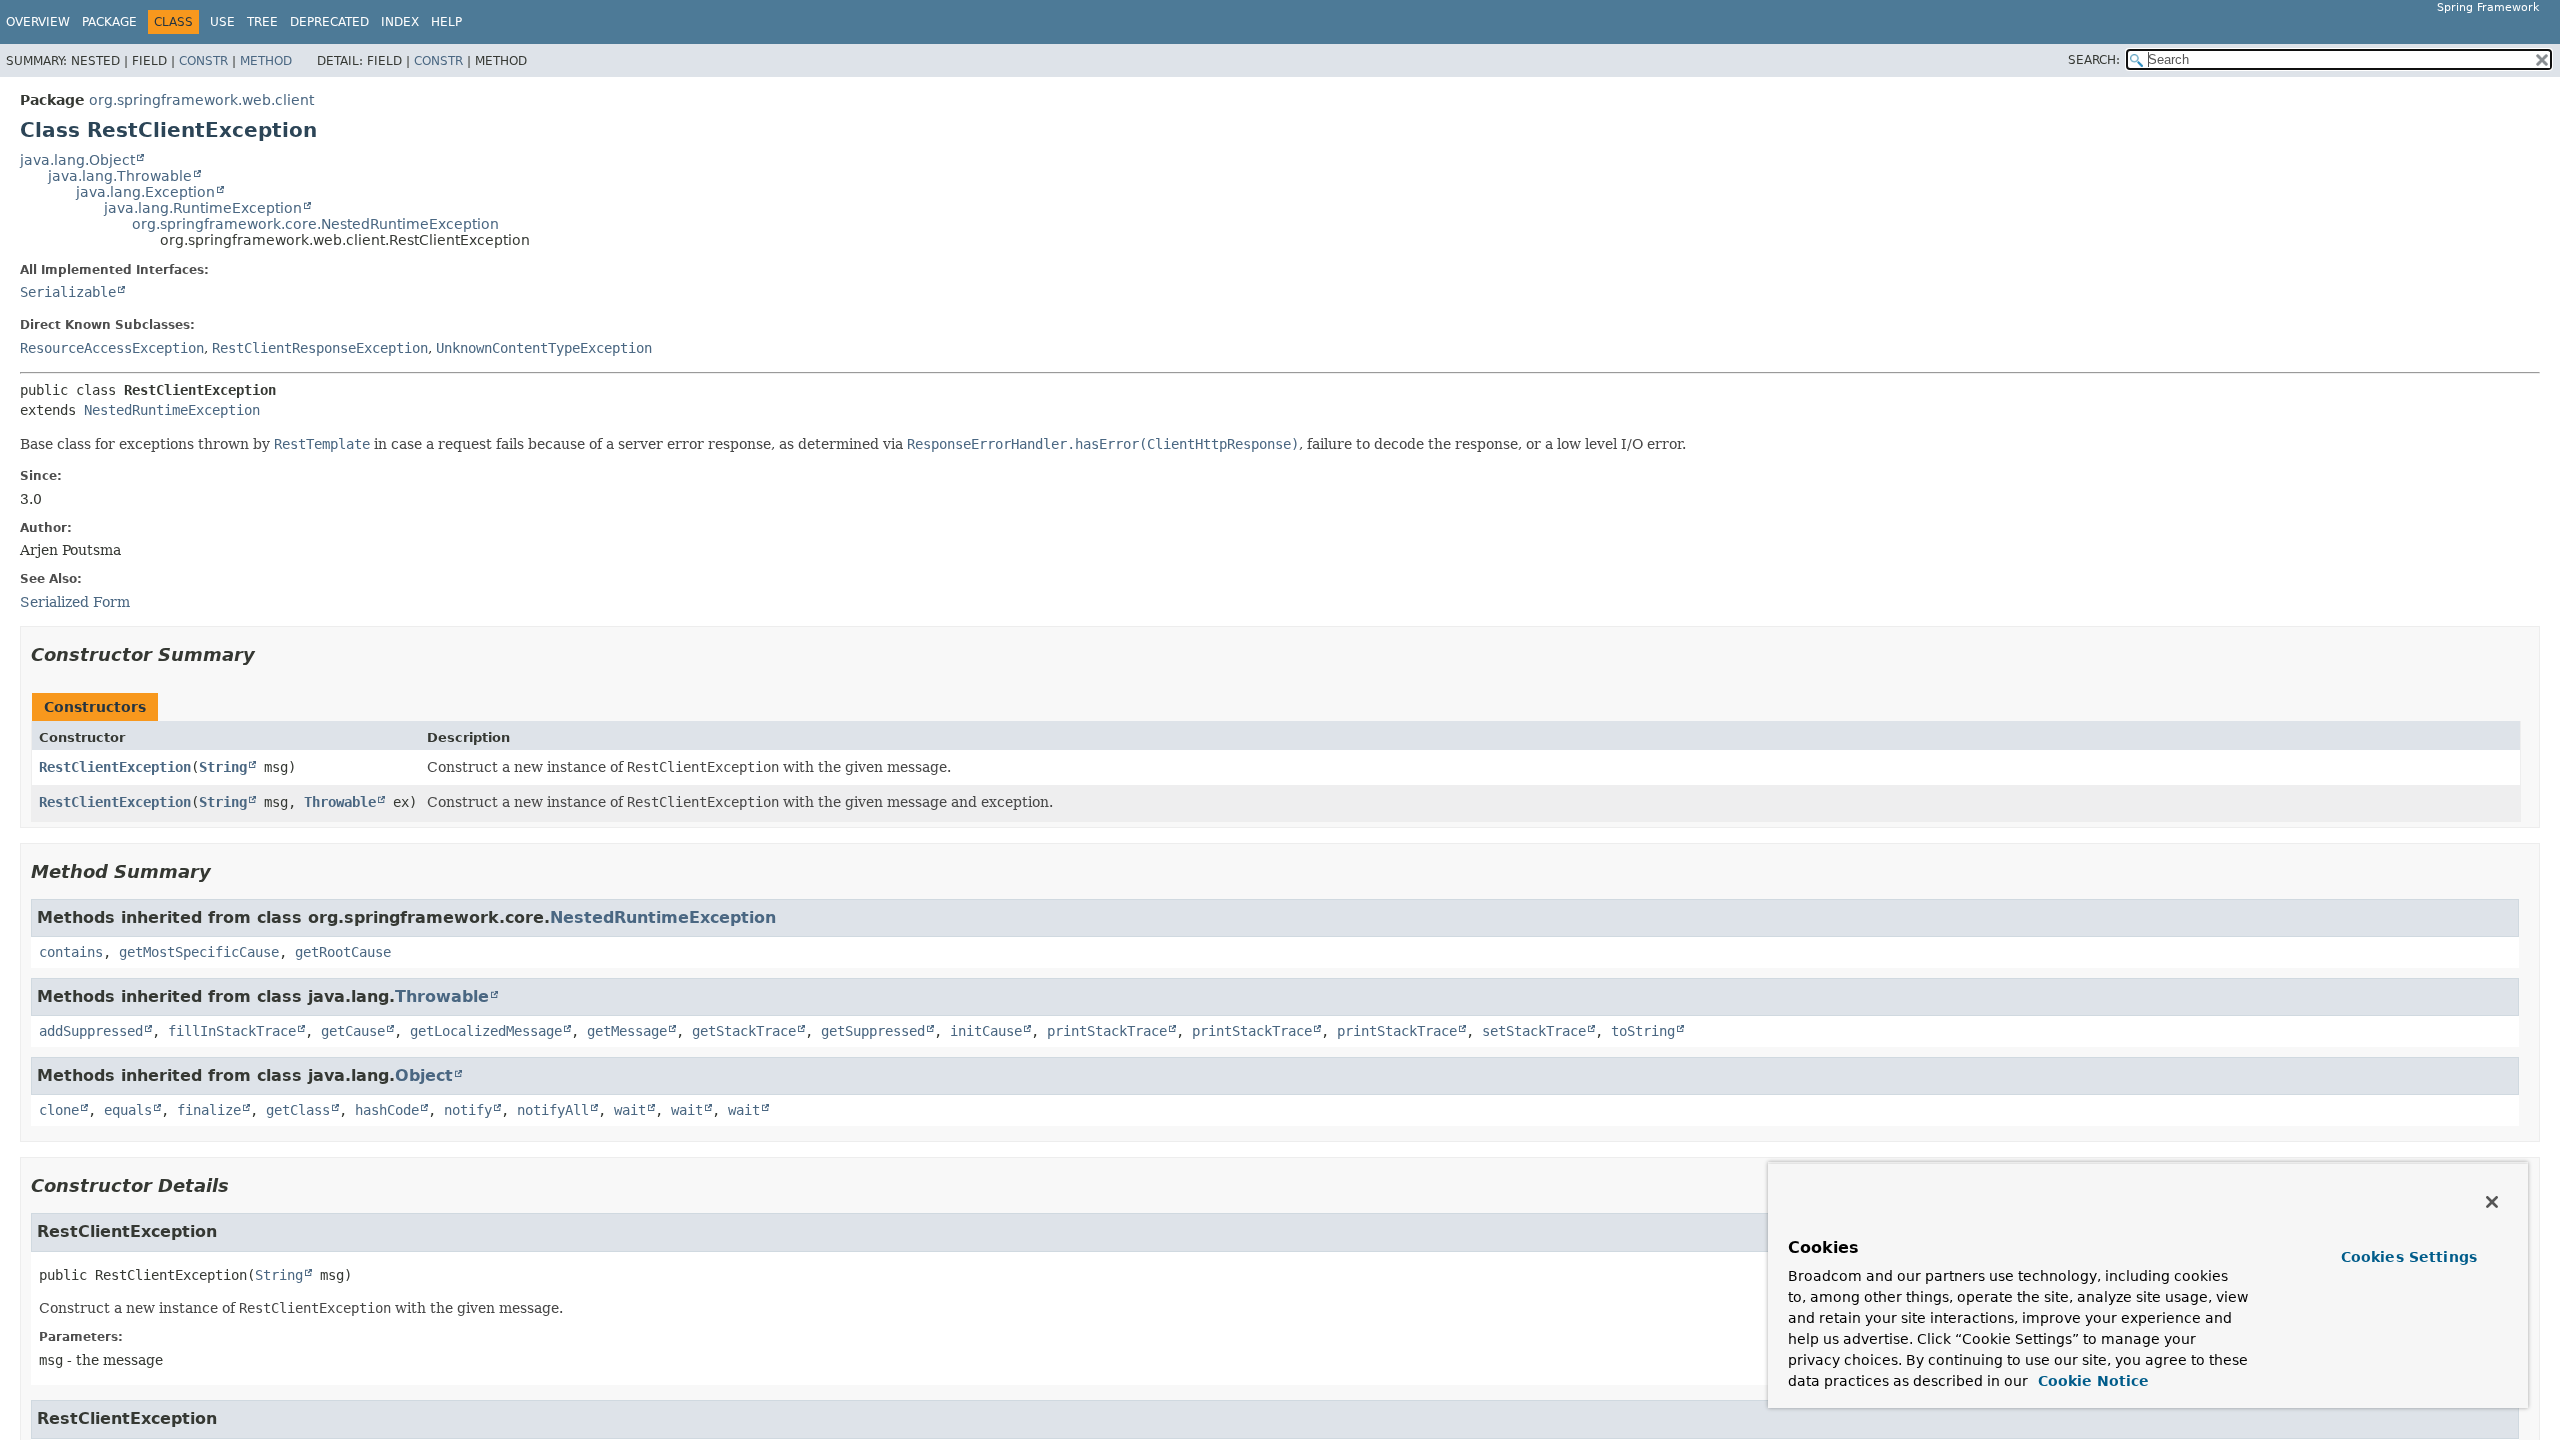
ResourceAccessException (112, 348)
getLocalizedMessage (486, 1031)
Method (266, 61)
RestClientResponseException (320, 348)
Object (424, 1075)
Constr (203, 61)
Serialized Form (75, 602)
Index (400, 22)
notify (468, 1110)
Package (109, 22)
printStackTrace (1107, 1031)
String (223, 767)
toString (1643, 1031)
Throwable (340, 802)
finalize (209, 1110)
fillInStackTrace (232, 1031)
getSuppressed (873, 1031)
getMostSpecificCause (199, 952)
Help (446, 22)
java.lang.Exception (145, 192)
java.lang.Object (77, 160)
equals (128, 1110)
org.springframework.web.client (201, 100)
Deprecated (329, 22)
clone (59, 1110)
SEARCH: (2094, 60)
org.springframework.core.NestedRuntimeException (315, 224)
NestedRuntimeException (172, 410)
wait (630, 1110)
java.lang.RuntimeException (203, 208)
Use (222, 22)
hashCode (387, 1110)
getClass (298, 1110)
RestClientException (115, 767)
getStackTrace (744, 1031)
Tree (262, 22)
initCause (986, 1031)
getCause (353, 1031)
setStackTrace (1534, 1031)
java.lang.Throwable (120, 176)
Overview (38, 22)
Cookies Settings (2409, 1257)
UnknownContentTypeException (544, 348)
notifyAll (553, 1110)
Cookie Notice (2091, 1381)
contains (71, 952)
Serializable (68, 292)
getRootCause (343, 952)
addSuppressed (91, 1031)
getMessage (627, 1031)
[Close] (2492, 1202)
